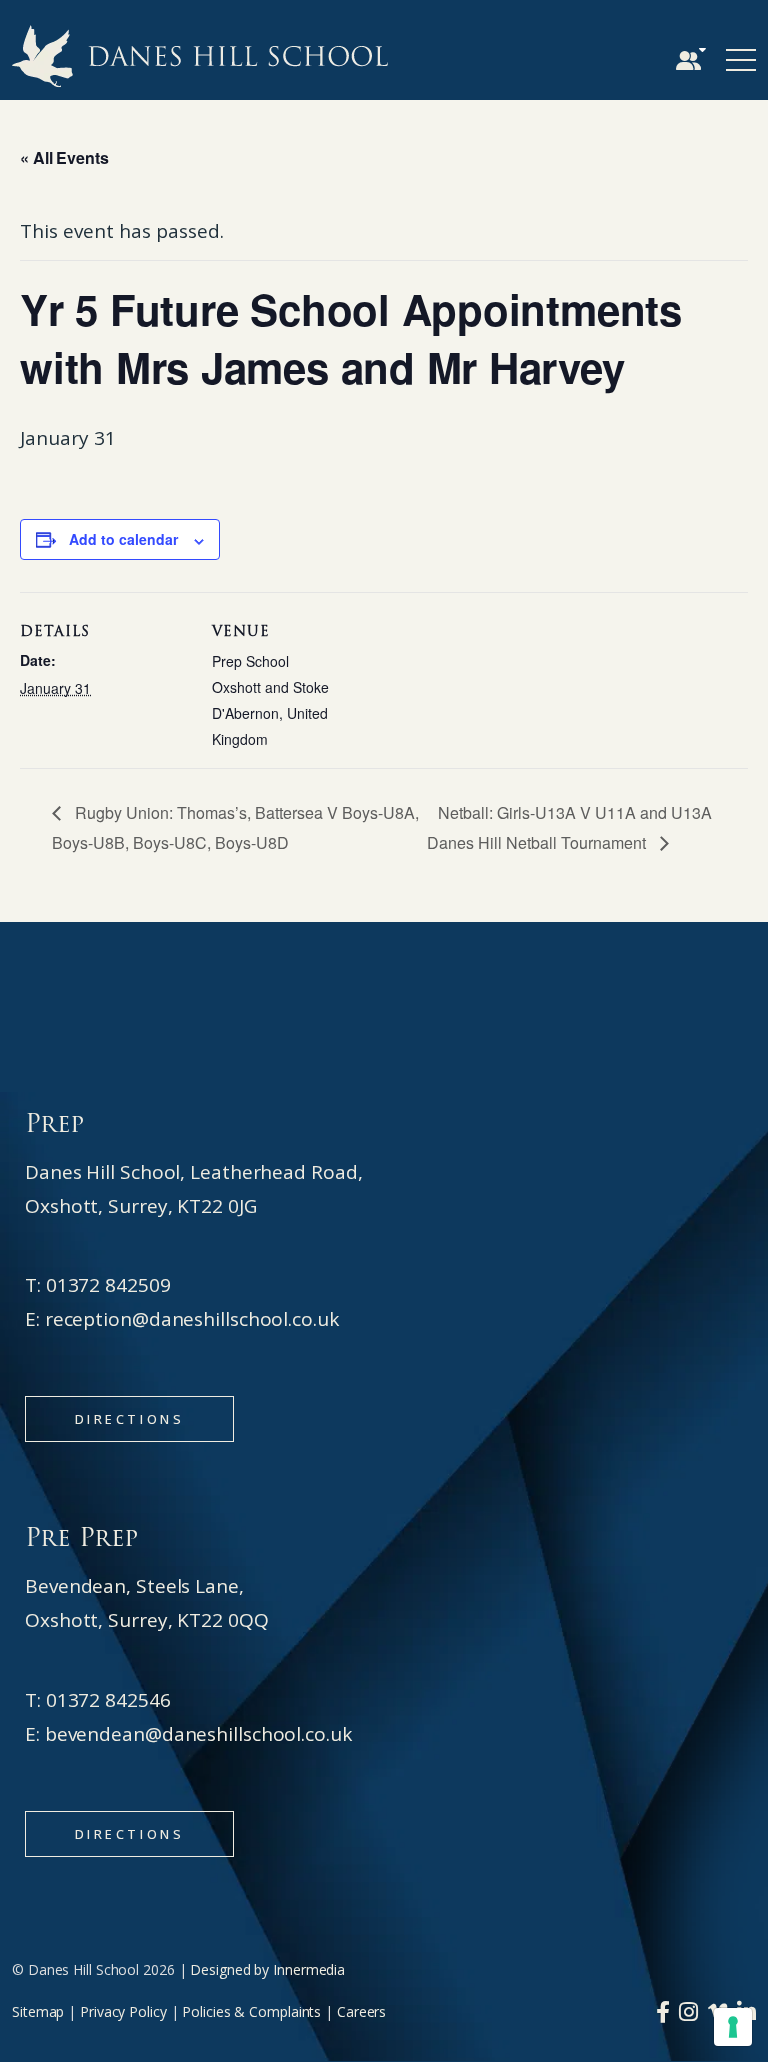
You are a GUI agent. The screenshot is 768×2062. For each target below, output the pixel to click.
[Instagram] (688, 2011)
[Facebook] (663, 2011)
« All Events (64, 157)
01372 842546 (108, 1700)
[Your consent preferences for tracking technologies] (733, 2027)
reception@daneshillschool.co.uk (192, 1319)
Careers (361, 2011)
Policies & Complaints (251, 2011)
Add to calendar (123, 539)
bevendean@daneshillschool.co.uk (198, 1734)
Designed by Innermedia (267, 1969)
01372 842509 (108, 1285)
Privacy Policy (123, 2011)
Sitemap (38, 2011)
